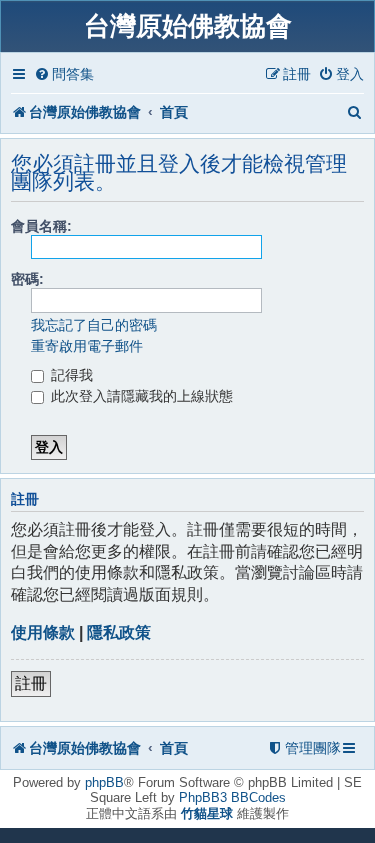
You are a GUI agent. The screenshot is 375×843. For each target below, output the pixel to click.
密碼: (27, 279)
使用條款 (43, 632)
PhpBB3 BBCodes (232, 797)
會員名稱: (41, 226)
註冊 (31, 683)
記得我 (70, 375)
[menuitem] (64, 74)
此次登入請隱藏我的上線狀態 (140, 396)
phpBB (104, 782)
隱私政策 (119, 632)
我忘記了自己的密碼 (94, 325)
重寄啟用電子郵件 (87, 346)
